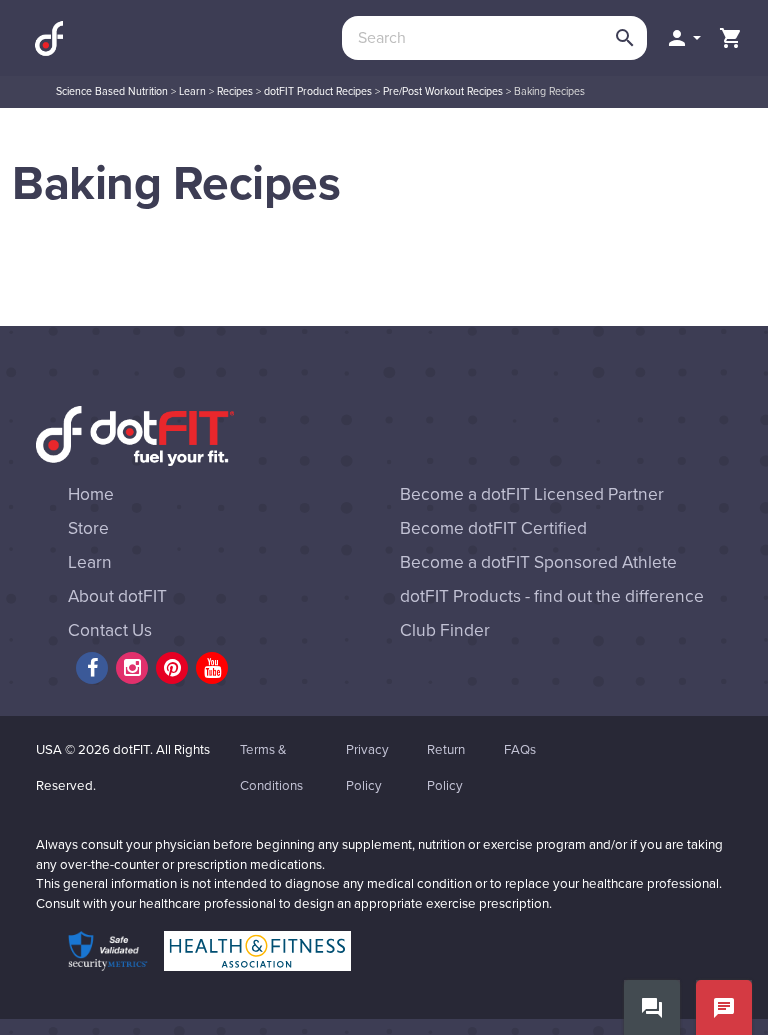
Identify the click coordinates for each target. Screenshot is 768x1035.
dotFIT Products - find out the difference (552, 596)
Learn (192, 91)
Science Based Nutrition (112, 91)
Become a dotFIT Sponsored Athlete (538, 562)
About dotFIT (117, 596)
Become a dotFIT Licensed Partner (532, 494)
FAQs (520, 750)
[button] (683, 38)
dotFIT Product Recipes (318, 91)
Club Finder (445, 630)
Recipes (235, 91)
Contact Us (110, 630)
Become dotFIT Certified (493, 528)
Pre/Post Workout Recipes (443, 91)
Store (88, 528)
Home (91, 494)
